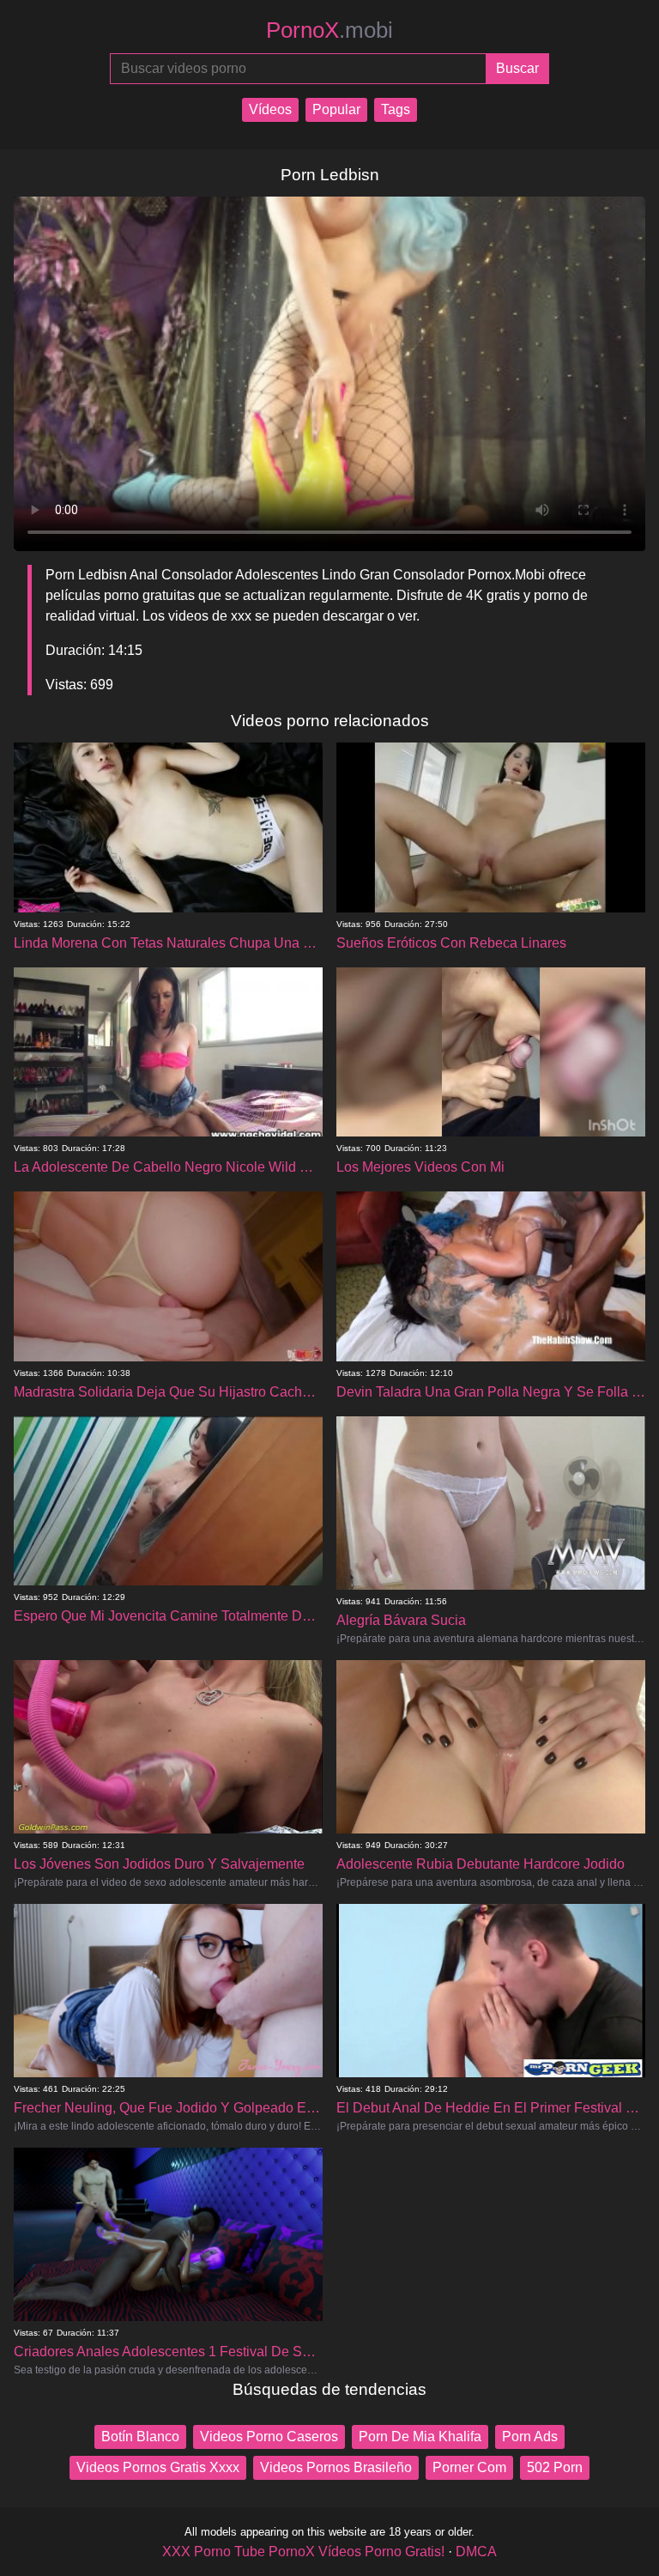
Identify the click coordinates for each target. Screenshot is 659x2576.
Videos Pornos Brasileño (336, 2467)
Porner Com (469, 2467)
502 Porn (555, 2467)
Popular (336, 109)
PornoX (329, 30)
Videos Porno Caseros (269, 2437)
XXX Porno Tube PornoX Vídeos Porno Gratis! (303, 2552)
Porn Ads (530, 2437)
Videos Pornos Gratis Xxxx (158, 2467)
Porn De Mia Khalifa (420, 2437)
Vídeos (270, 109)
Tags (396, 109)
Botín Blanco (140, 2437)
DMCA (476, 2552)
